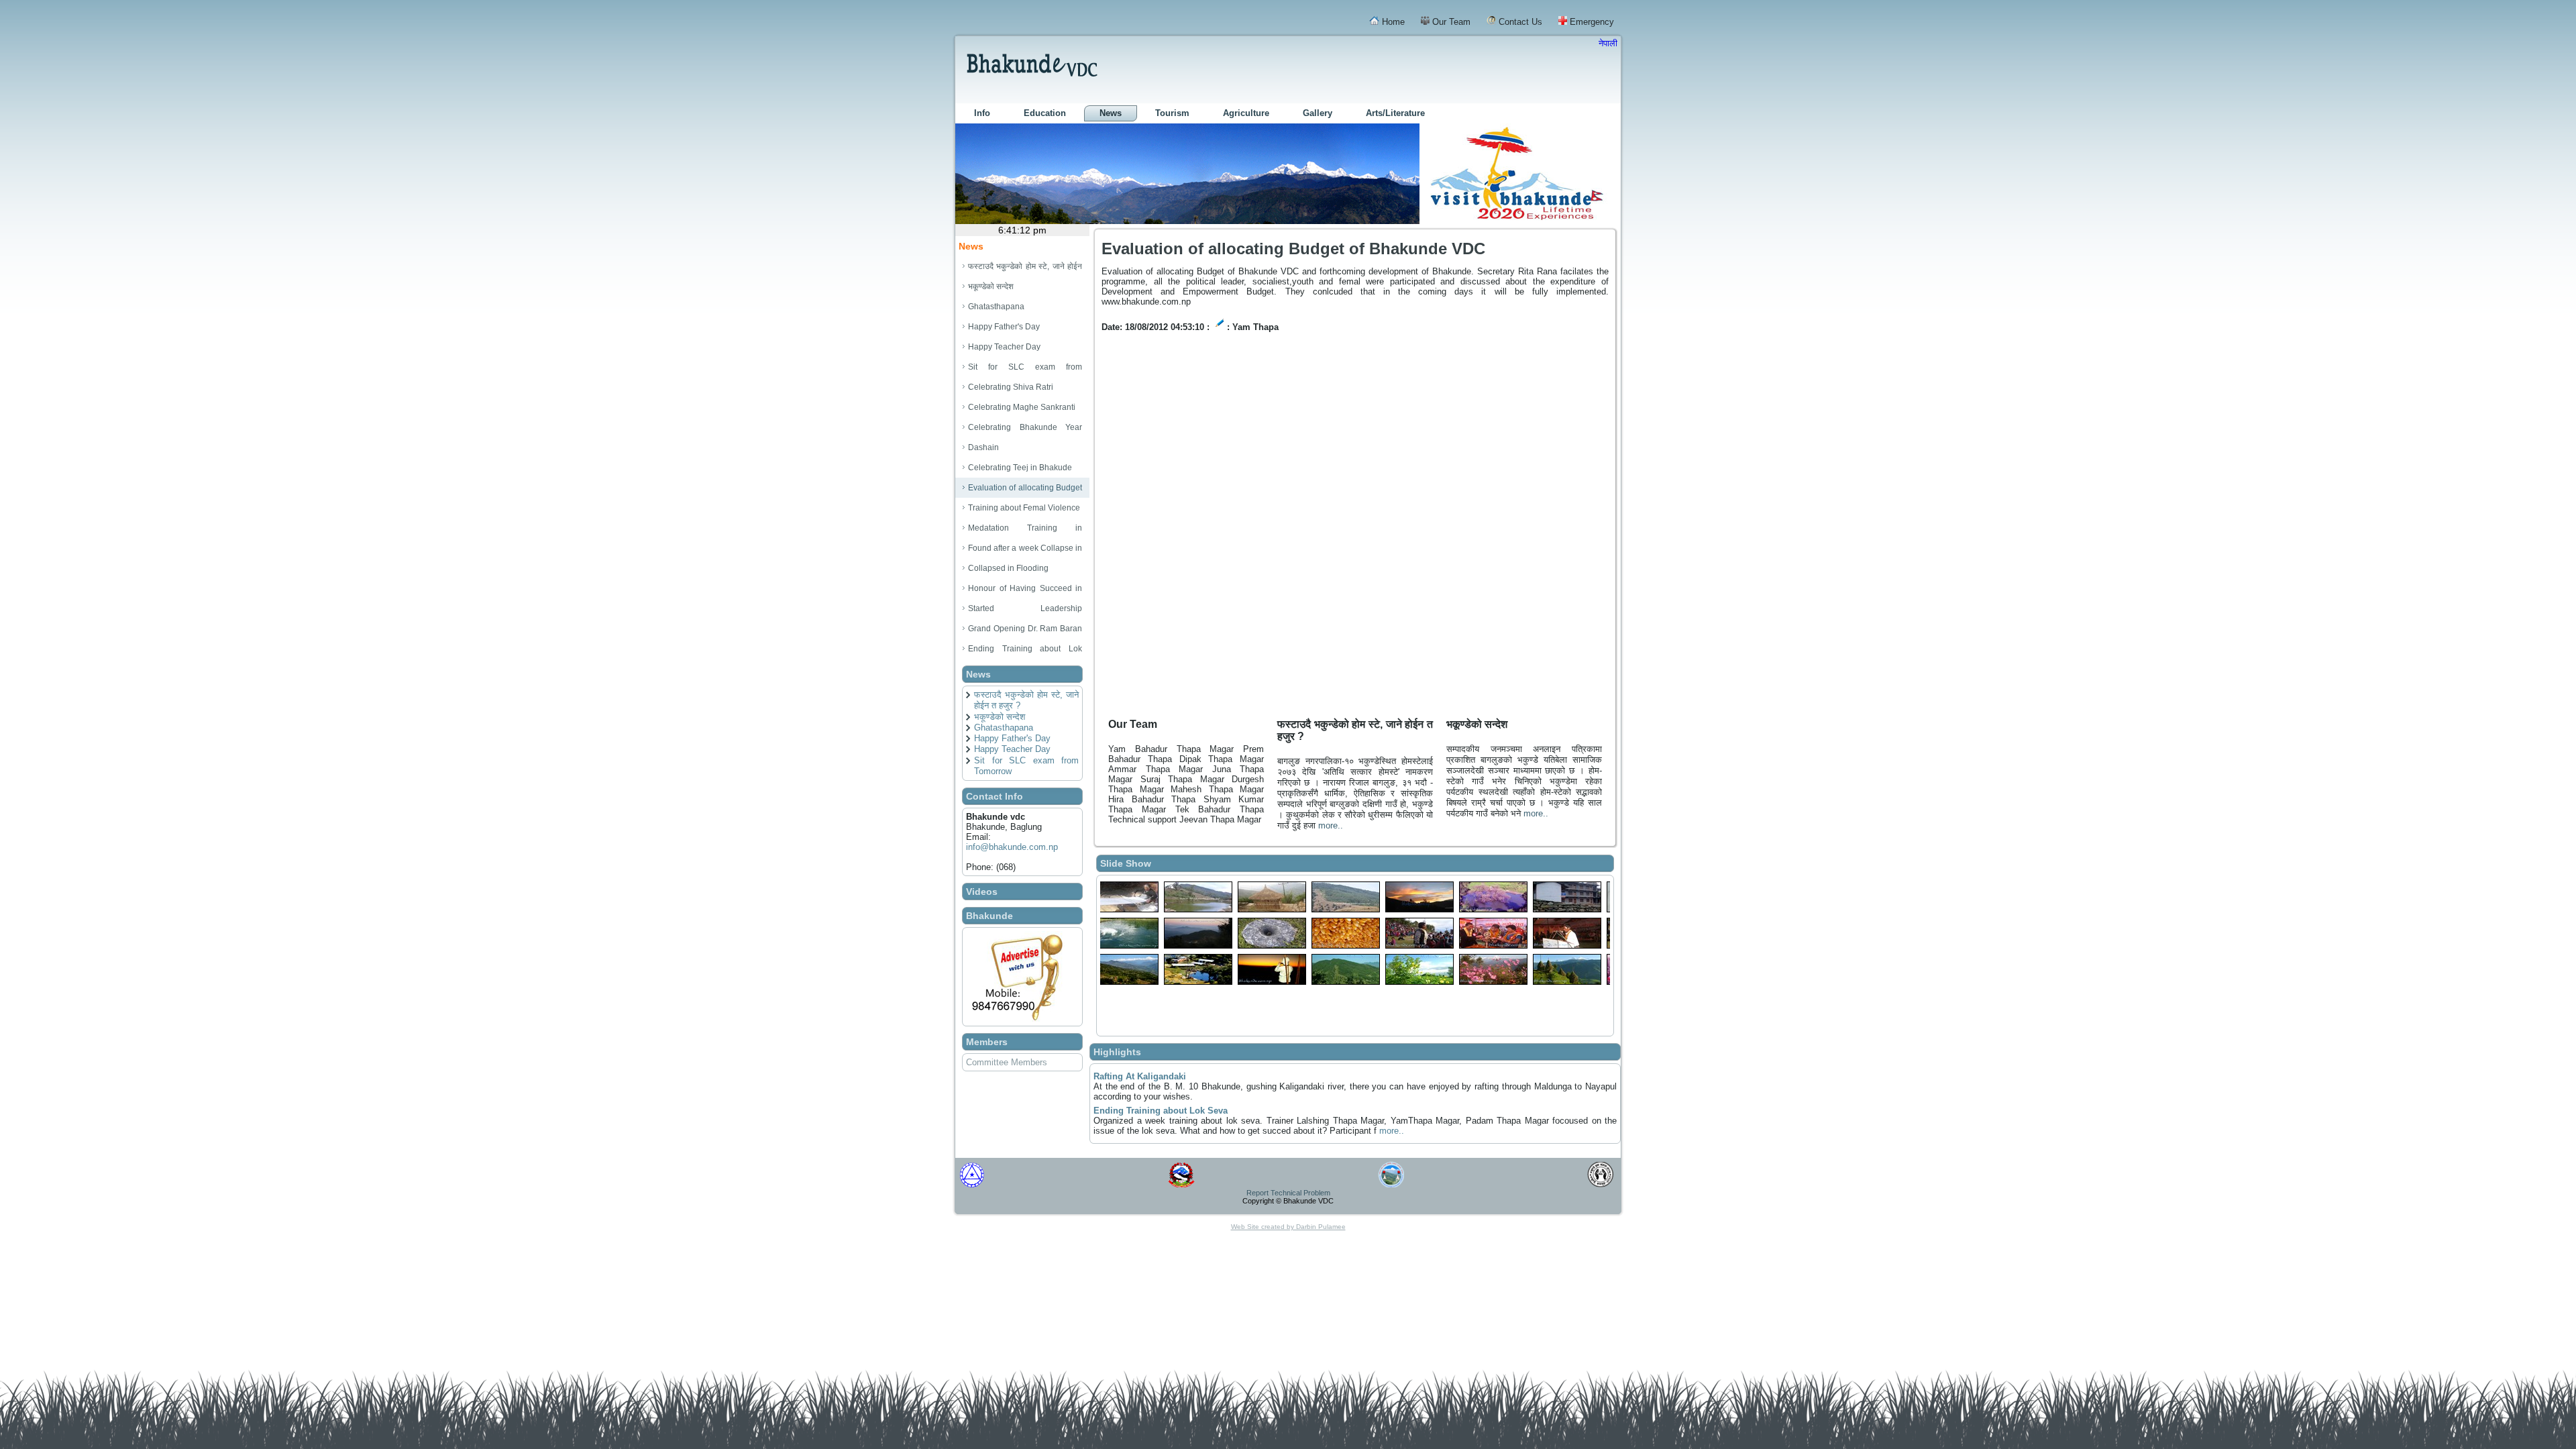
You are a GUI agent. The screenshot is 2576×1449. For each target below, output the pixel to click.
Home (1392, 22)
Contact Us (1519, 22)
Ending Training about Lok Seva (1161, 1111)
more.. (1331, 825)
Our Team (1450, 22)
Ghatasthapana (1004, 728)
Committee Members (1007, 1062)
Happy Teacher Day (1012, 749)
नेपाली (1608, 43)
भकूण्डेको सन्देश (1000, 717)
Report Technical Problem (1288, 1193)
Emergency (1591, 22)
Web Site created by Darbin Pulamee (1288, 1227)
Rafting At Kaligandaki (1140, 1076)
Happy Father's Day (1012, 738)
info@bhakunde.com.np (1012, 847)
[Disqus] (1355, 537)
